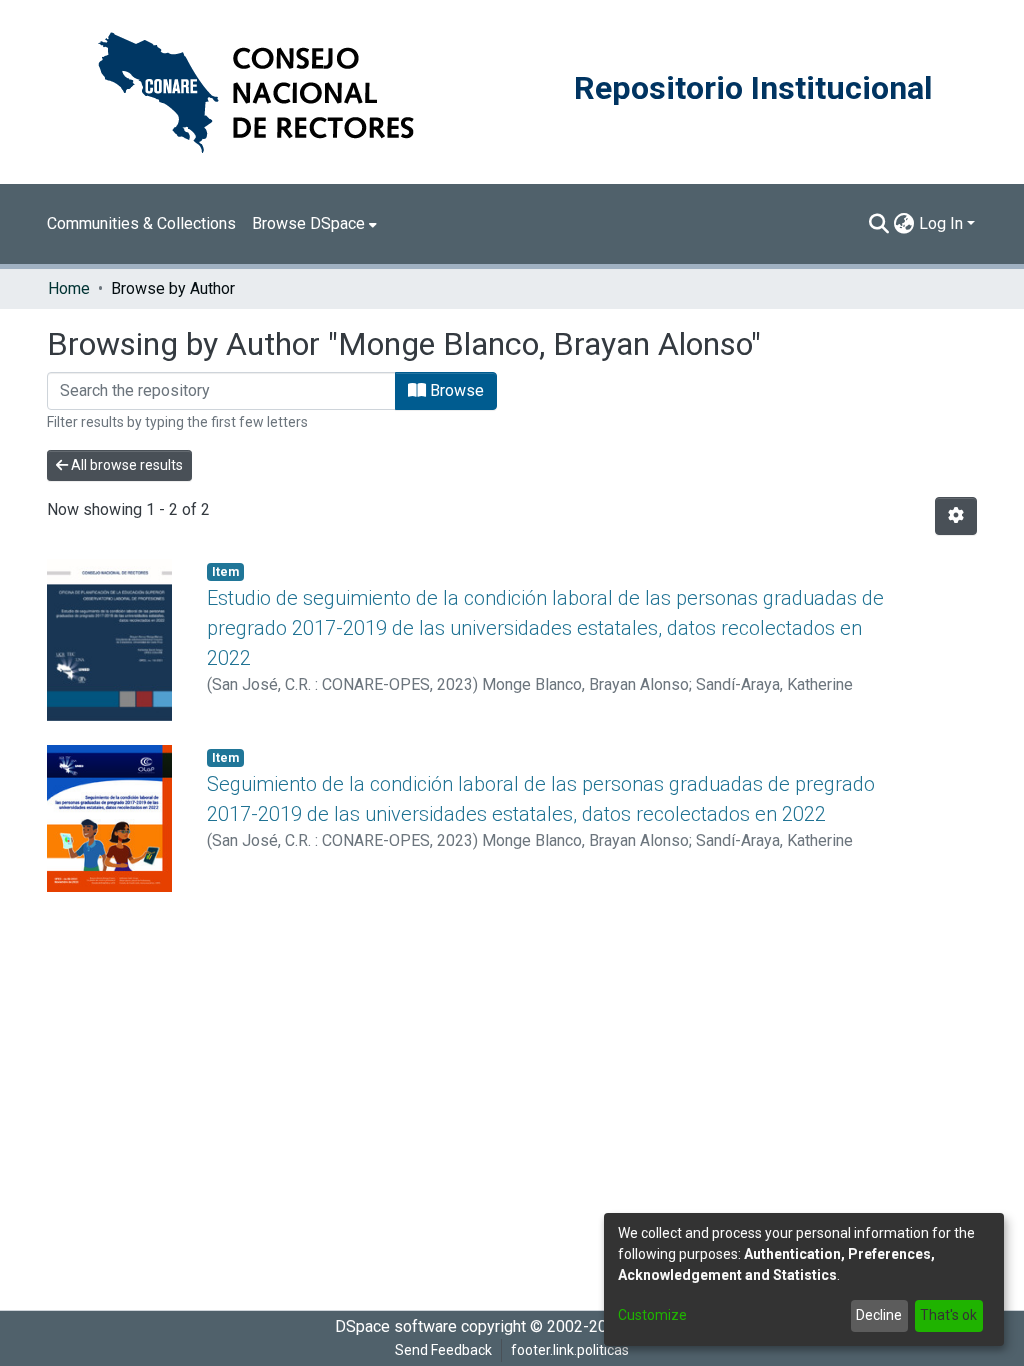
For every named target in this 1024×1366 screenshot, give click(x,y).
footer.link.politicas (570, 1350)
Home (69, 288)
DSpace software (396, 1326)
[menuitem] (314, 224)
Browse (455, 390)
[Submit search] (879, 224)
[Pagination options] (956, 516)
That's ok (948, 1315)
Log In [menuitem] (941, 223)
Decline (879, 1315)
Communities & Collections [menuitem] (141, 223)
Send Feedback (443, 1350)
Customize (652, 1315)
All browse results (125, 465)
